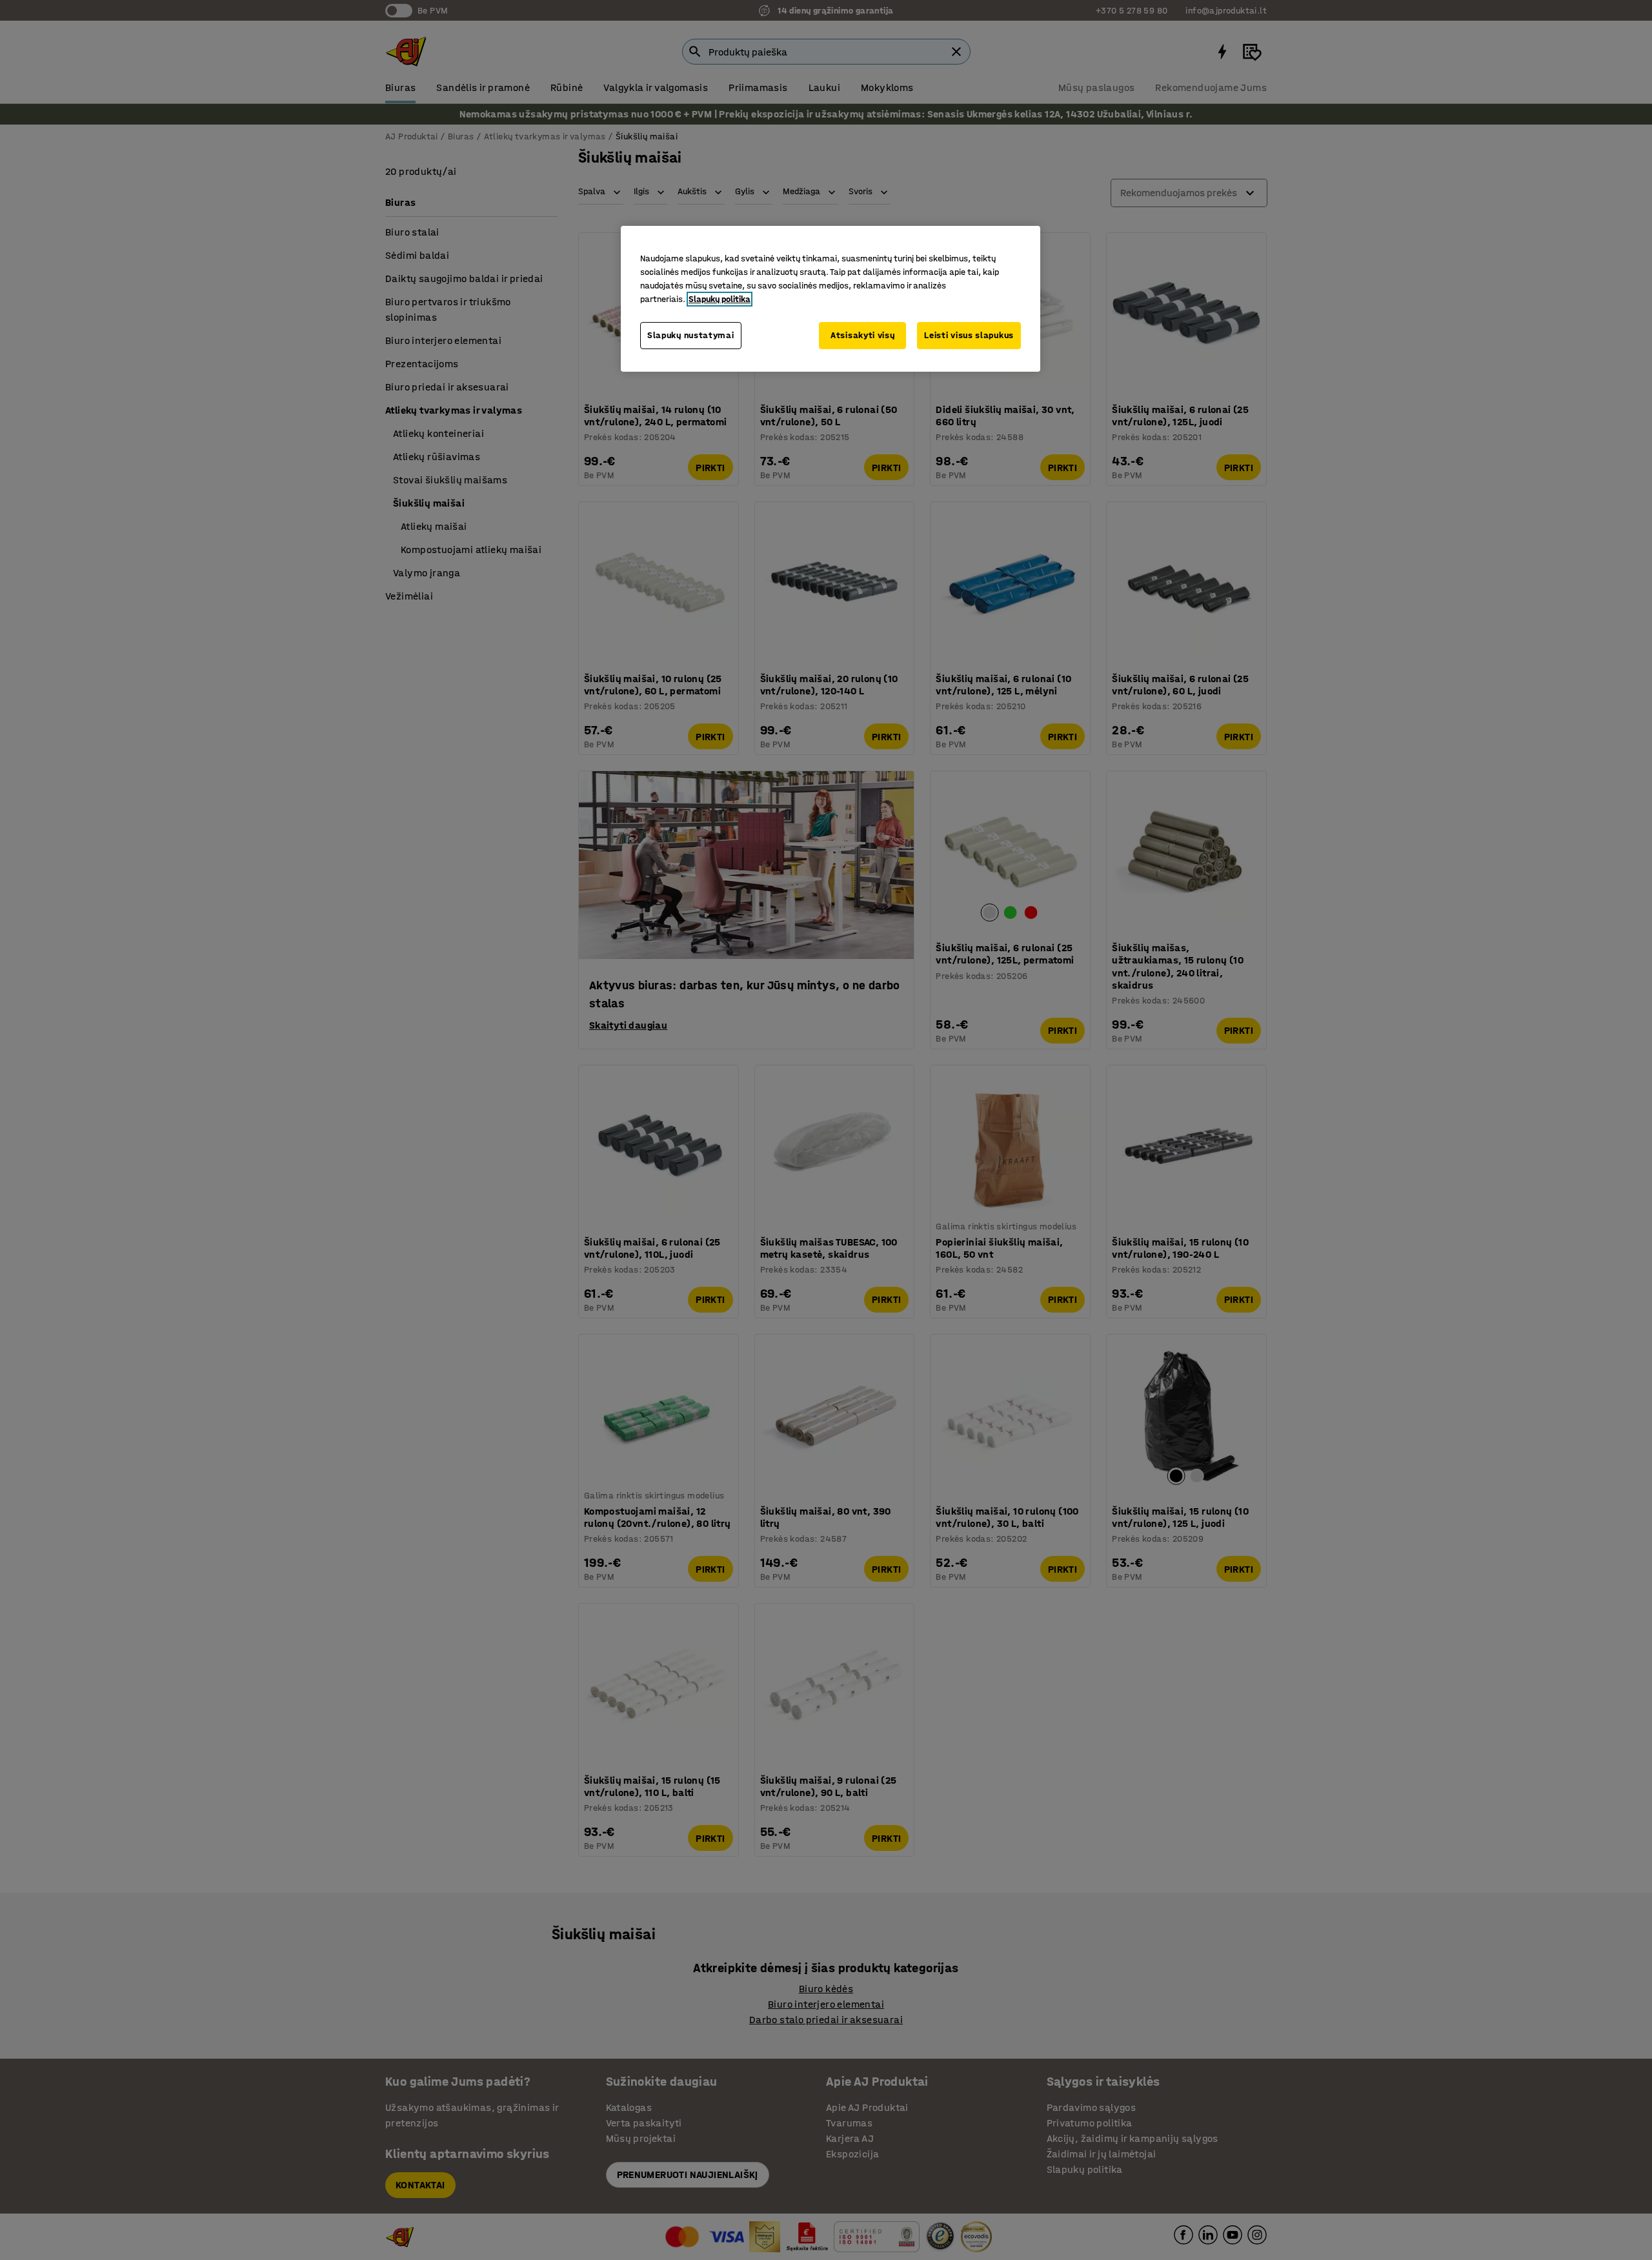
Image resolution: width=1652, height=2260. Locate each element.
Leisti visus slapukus (969, 335)
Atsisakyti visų (863, 335)
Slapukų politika (720, 299)
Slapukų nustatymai (691, 335)
